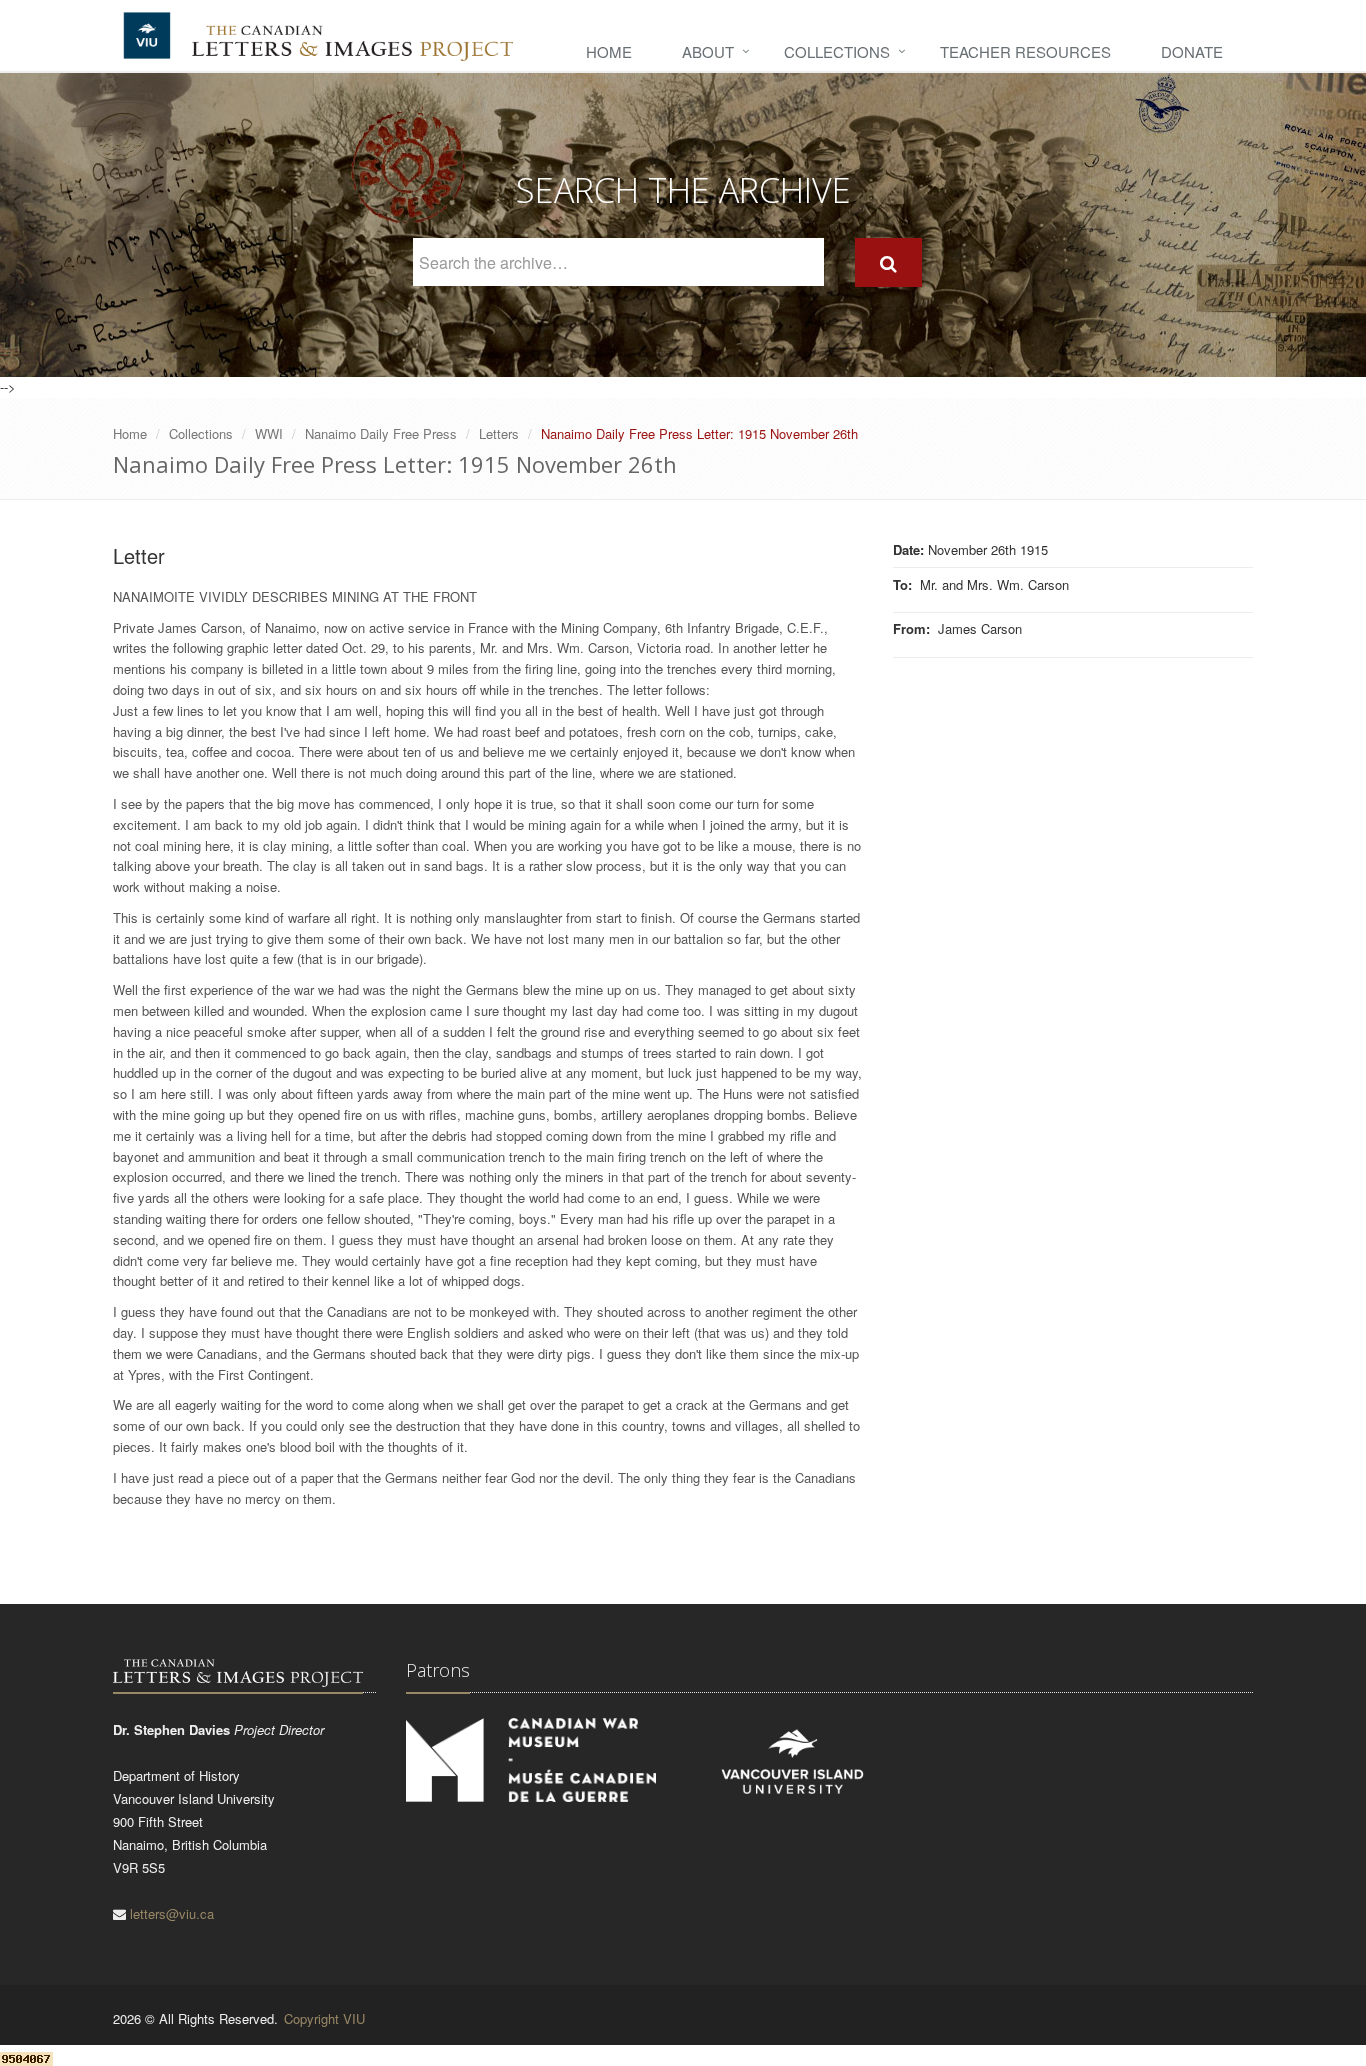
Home (609, 51)
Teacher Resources (1025, 51)
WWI (269, 433)
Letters (499, 433)
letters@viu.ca (172, 1913)
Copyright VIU (324, 2018)
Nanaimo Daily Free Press (381, 433)
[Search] (888, 262)
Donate (1192, 51)
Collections (837, 51)
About (708, 51)
